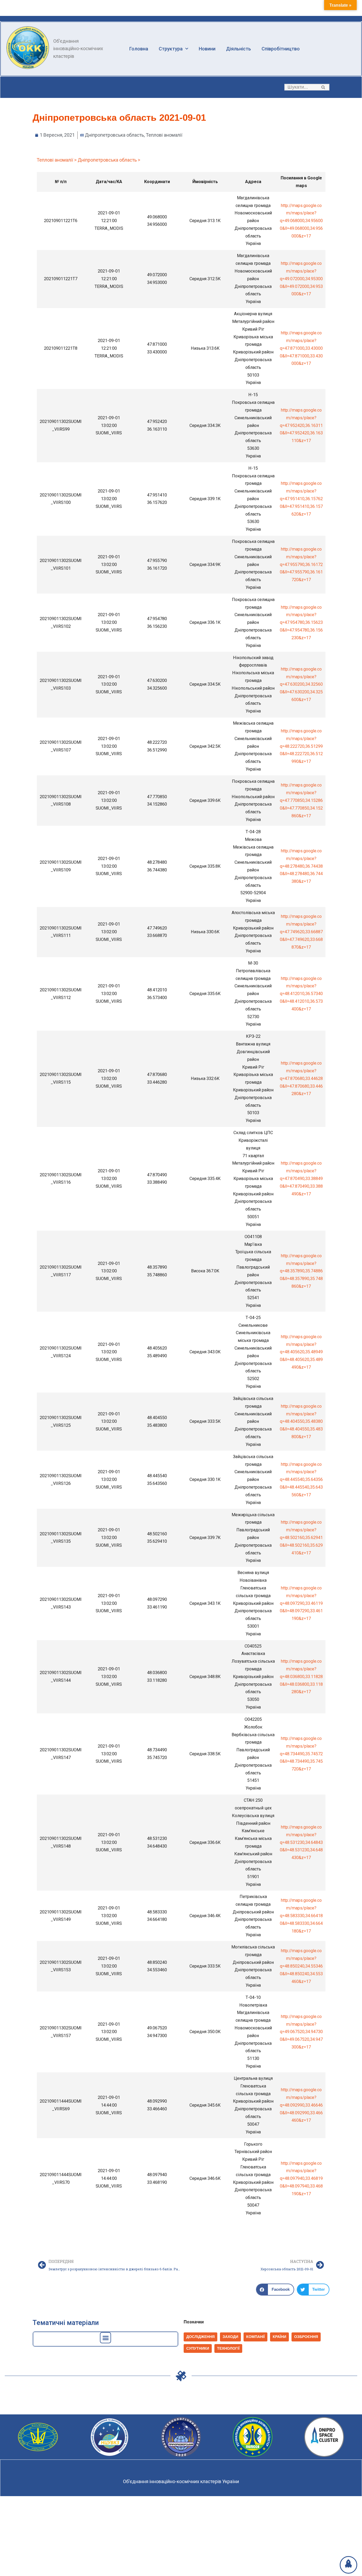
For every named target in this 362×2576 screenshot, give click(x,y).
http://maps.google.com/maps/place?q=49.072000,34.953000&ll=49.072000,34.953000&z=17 (301, 279)
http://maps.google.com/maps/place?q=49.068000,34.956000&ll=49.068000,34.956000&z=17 (301, 221)
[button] (323, 87)
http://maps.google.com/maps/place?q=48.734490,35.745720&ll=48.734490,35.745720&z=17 (301, 1754)
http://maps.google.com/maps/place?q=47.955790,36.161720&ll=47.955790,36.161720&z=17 (301, 564)
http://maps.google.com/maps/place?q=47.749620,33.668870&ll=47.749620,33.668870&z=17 (301, 932)
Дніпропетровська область (114, 135)
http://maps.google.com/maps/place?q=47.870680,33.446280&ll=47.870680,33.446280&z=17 (301, 1078)
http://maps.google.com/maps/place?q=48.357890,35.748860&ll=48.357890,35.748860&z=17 (301, 1271)
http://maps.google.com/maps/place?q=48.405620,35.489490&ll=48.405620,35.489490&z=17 (301, 1352)
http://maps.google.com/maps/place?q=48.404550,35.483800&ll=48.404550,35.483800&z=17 (301, 1421)
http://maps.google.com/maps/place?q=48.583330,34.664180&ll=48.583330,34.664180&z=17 (301, 1916)
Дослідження (200, 2337)
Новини (207, 49)
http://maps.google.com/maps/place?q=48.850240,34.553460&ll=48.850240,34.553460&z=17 (301, 1966)
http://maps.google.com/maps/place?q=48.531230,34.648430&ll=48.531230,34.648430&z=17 (301, 1842)
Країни (279, 2337)
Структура (171, 49)
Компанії (255, 2337)
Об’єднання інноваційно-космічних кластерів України (181, 2481)
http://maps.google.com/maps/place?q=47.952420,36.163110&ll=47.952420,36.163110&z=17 (301, 425)
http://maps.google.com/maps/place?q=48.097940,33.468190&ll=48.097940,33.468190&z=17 (301, 2179)
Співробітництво (281, 49)
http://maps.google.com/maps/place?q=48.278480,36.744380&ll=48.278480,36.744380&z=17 (301, 866)
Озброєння (306, 2337)
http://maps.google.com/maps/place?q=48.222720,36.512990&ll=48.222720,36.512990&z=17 (301, 746)
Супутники (198, 2348)
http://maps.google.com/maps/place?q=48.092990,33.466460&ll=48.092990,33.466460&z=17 (301, 2105)
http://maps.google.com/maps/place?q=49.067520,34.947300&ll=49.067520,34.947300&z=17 (301, 2032)
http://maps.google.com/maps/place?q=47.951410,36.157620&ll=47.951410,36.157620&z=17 (301, 499)
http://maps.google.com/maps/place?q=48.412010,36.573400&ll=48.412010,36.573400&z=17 (301, 994)
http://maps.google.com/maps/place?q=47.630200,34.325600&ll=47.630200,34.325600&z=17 (301, 684)
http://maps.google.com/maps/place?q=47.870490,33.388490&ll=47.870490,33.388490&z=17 (301, 1178)
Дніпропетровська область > (109, 160)
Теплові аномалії (164, 135)
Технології (228, 2348)
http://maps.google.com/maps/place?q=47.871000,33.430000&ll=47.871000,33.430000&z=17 (301, 348)
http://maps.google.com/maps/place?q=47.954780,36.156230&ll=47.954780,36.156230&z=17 (301, 623)
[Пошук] (323, 87)
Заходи (230, 2337)
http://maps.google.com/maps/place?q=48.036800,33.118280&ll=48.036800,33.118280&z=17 (301, 1676)
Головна (139, 49)
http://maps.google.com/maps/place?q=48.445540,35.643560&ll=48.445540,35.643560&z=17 (301, 1480)
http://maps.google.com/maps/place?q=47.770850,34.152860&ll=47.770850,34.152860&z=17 (301, 800)
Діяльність (239, 49)
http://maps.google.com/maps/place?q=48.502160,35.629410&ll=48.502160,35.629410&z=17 (301, 1537)
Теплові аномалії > (57, 160)
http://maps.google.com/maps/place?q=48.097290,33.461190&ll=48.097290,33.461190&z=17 (301, 1603)
